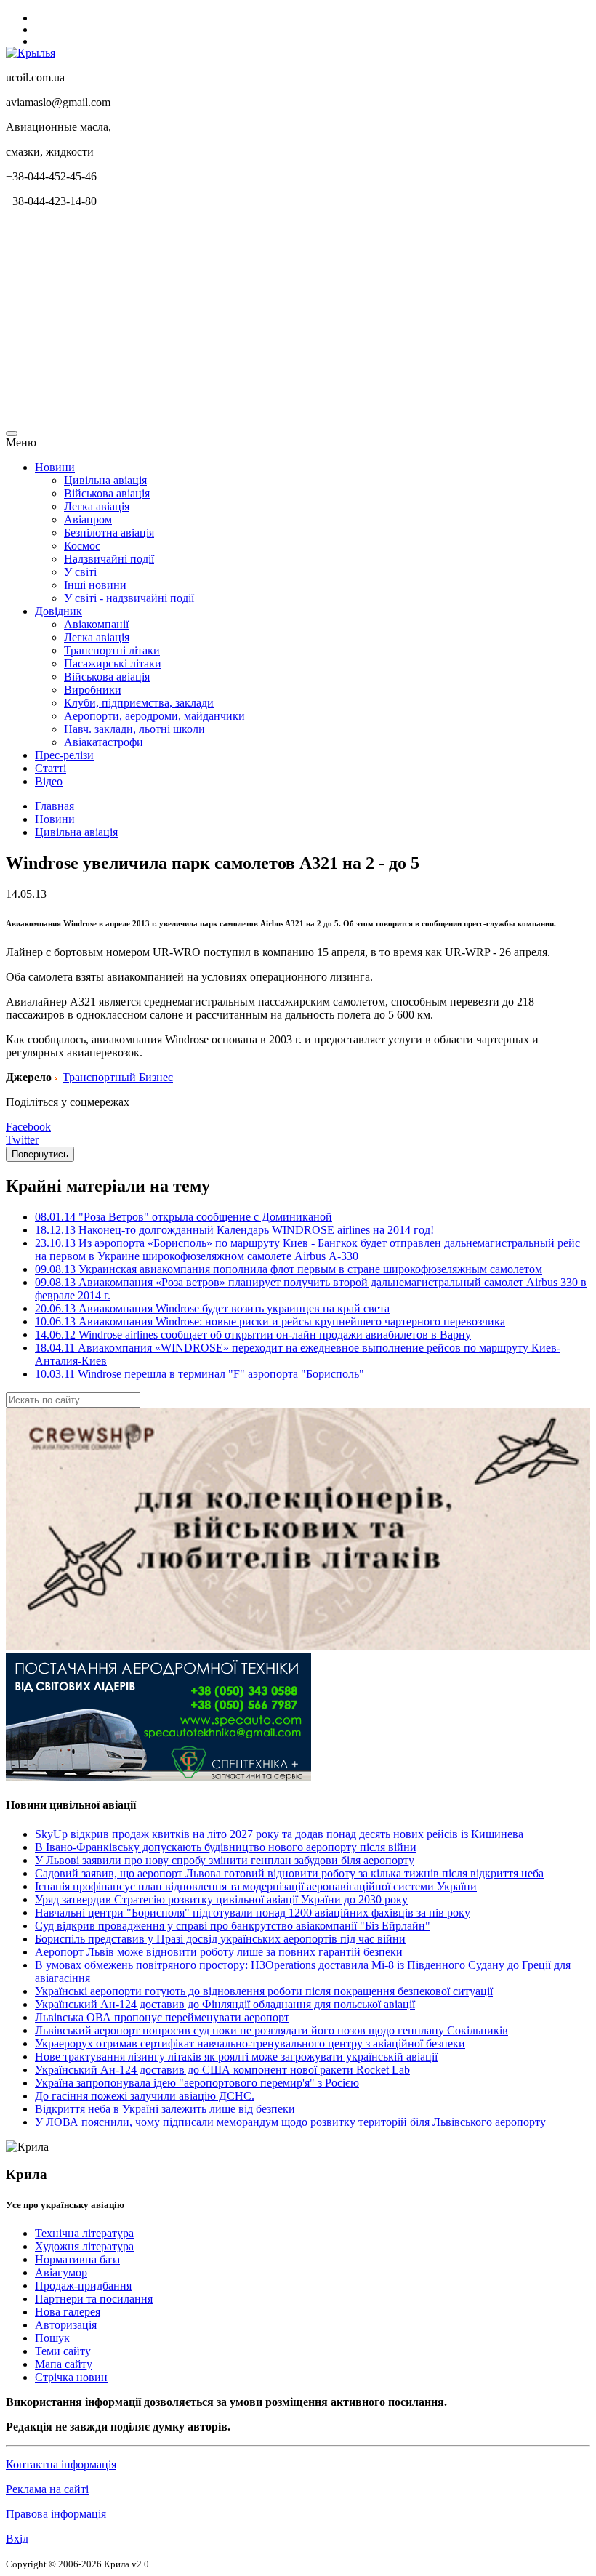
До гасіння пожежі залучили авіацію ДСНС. (145, 2096)
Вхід (17, 2539)
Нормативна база (77, 2259)
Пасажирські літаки (113, 663)
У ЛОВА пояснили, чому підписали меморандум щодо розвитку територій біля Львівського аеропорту (290, 2122)
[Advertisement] (298, 321)
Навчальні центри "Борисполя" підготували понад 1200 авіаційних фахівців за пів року (253, 1913)
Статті (51, 768)
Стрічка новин (71, 2377)
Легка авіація (97, 506)
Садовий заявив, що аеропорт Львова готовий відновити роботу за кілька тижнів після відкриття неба (289, 1873)
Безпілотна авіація (109, 533)
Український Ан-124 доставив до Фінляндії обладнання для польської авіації (225, 2004)
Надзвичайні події (109, 559)
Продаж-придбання (83, 2286)
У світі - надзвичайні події (129, 598)
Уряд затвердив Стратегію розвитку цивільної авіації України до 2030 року (221, 1899)
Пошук (52, 2338)
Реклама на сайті (47, 2489)
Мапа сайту (64, 2364)
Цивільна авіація (105, 480)
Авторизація (66, 2325)
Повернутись (40, 1154)
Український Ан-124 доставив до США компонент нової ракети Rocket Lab (222, 2070)
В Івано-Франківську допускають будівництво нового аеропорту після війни (226, 1847)
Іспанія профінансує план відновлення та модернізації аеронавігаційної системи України (256, 1886)
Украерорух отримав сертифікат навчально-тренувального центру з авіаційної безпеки (250, 2043)
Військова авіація (107, 493)
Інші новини (95, 585)
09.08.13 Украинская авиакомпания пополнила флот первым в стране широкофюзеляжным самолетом (289, 1269)
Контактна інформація (61, 2464)
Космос (82, 546)
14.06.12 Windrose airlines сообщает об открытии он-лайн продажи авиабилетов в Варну (253, 1335)
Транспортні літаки (112, 650)
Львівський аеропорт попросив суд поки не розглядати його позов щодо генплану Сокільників (271, 2030)
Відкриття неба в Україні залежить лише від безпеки (165, 2109)
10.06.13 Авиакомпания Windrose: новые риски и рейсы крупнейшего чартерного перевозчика (270, 1321)
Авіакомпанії (96, 624)
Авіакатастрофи (104, 742)
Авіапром (88, 519)
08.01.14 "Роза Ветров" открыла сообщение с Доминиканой (184, 1217)
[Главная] (31, 53)
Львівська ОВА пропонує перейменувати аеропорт (162, 2017)
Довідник (59, 611)
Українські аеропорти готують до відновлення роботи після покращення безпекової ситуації (264, 1991)
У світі (80, 572)
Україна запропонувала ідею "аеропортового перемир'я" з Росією (197, 2083)
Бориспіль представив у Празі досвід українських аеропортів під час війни (220, 1939)
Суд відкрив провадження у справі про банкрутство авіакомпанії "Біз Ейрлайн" (233, 1926)
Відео (49, 781)
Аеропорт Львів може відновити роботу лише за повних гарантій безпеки (219, 1952)
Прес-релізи (64, 755)
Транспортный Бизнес (118, 1077)
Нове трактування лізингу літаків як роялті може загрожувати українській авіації (236, 2057)
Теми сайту (63, 2351)
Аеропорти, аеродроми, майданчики (154, 716)
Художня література (84, 2246)
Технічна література (84, 2233)
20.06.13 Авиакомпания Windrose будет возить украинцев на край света (212, 1308)
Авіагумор (61, 2272)
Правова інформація (56, 2514)
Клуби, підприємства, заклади (139, 703)
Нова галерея (68, 2312)
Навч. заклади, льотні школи (134, 729)
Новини (55, 467)
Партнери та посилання (94, 2299)
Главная (55, 806)
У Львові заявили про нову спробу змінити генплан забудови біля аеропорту (225, 1860)
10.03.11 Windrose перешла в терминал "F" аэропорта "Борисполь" (200, 1374)
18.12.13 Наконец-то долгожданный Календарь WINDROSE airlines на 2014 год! (234, 1230)
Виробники (93, 690)
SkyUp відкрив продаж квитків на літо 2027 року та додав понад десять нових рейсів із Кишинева (279, 1834)
